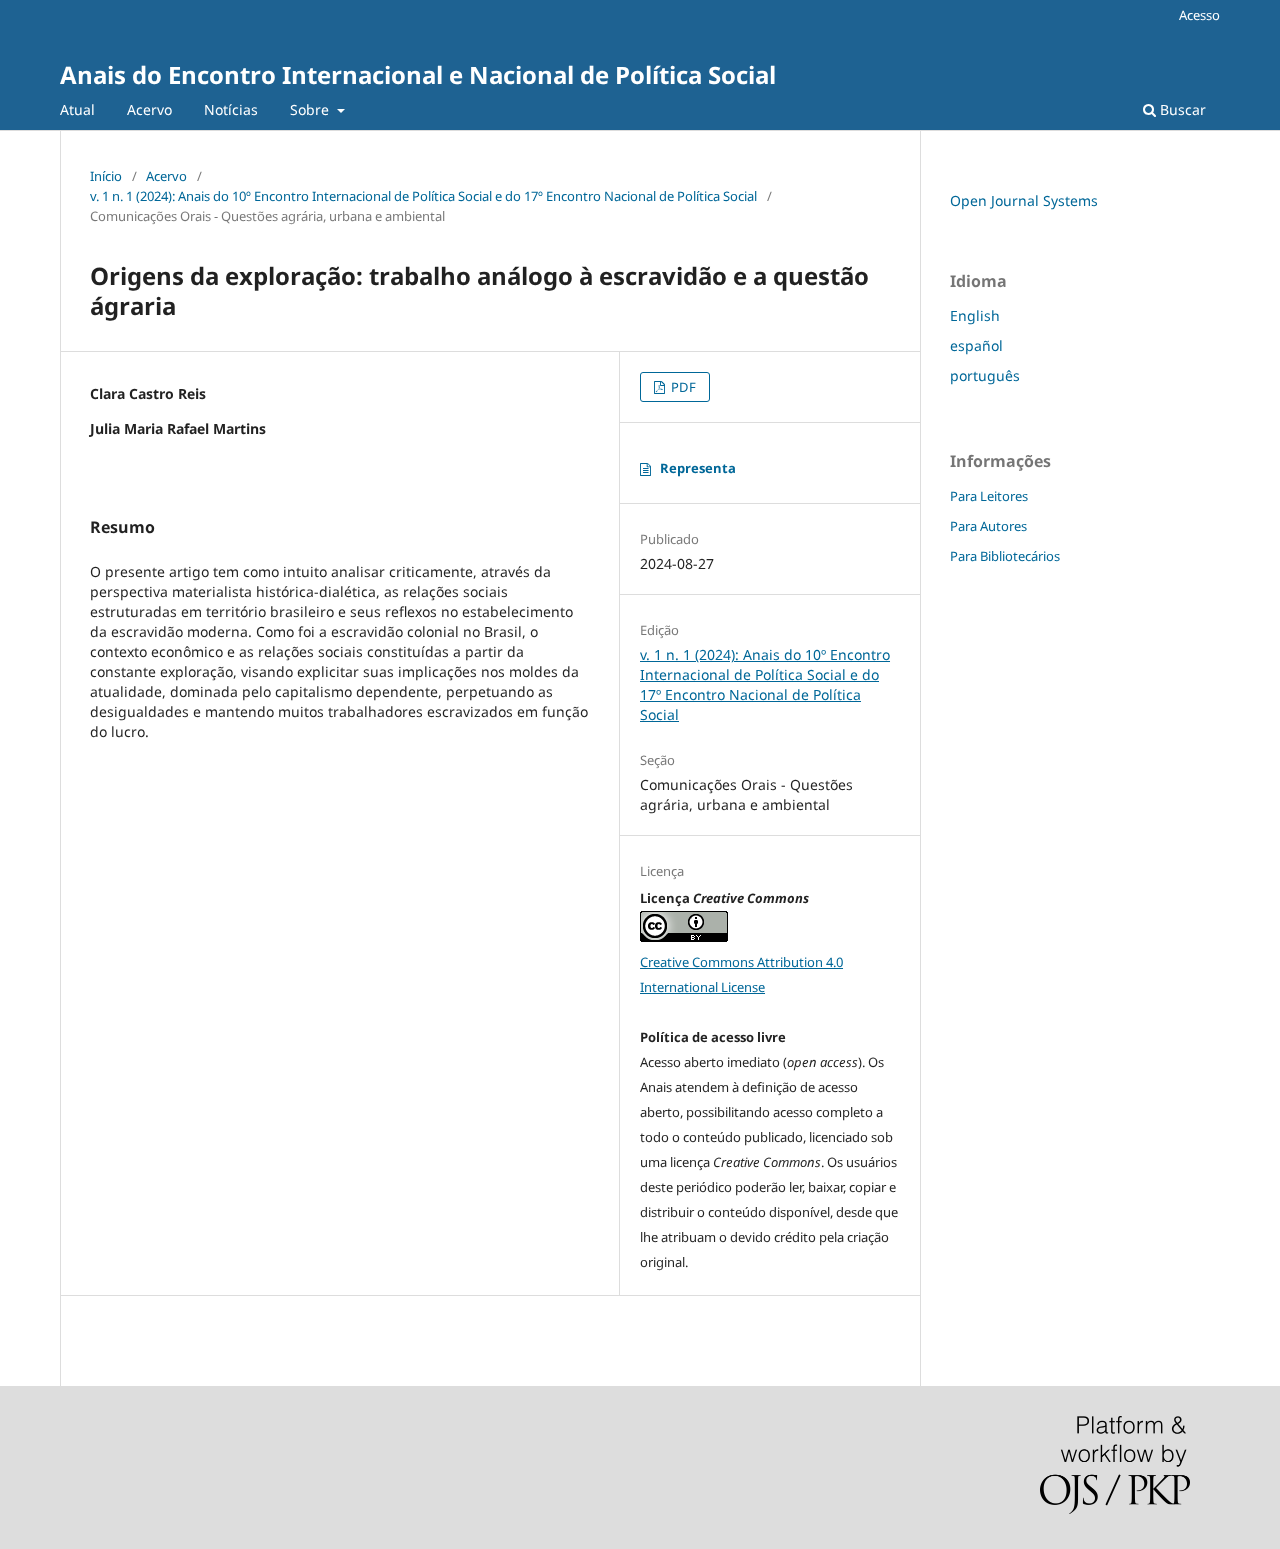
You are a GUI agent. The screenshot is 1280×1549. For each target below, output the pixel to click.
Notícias (231, 109)
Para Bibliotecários (1005, 556)
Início (106, 176)
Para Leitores (989, 496)
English (975, 315)
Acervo (149, 109)
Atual (77, 109)
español (976, 345)
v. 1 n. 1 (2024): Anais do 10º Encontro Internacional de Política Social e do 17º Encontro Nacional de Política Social (423, 196)
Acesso (1199, 15)
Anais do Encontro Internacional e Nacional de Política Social (418, 74)
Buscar (1181, 109)
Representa (698, 468)
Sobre (311, 109)
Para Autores (988, 526)
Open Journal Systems (1024, 200)
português (985, 375)
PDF (682, 387)
